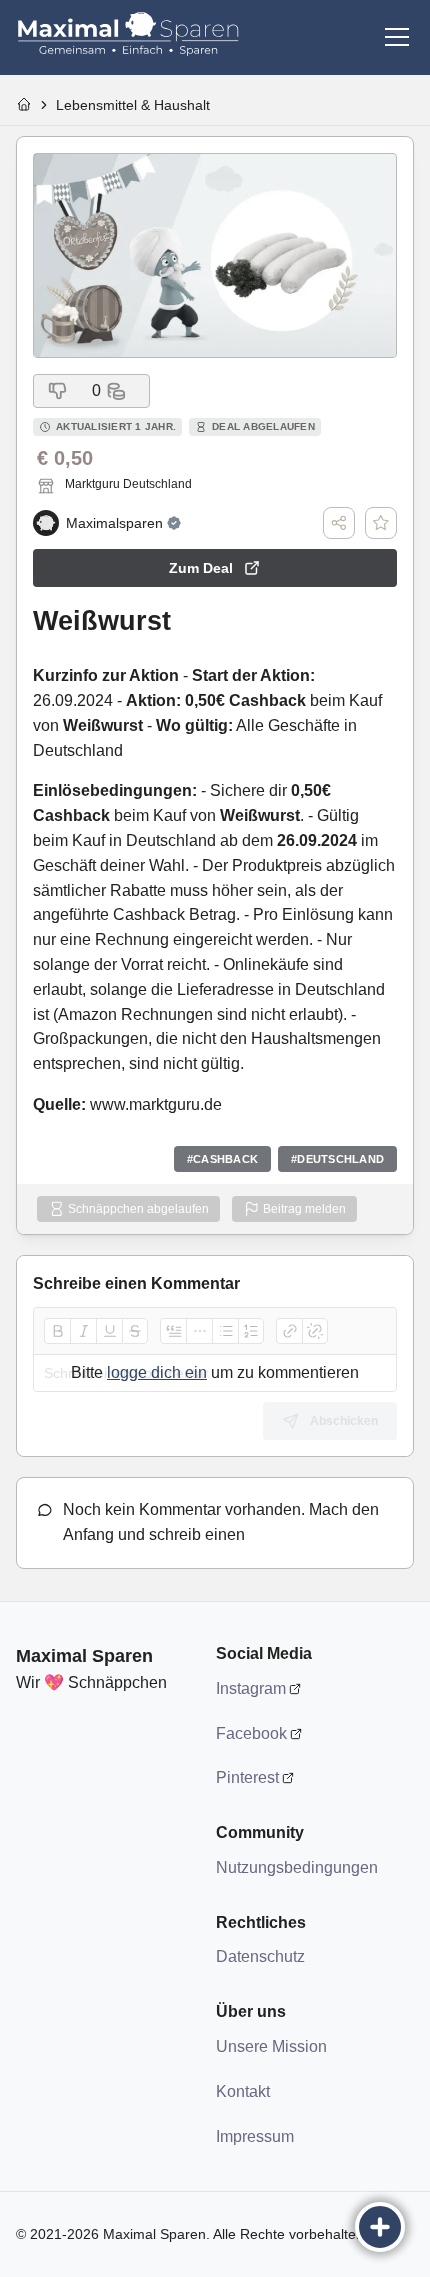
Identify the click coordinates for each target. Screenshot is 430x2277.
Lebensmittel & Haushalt (133, 105)
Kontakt (243, 2091)
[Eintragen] (380, 2227)
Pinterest (247, 1777)
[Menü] (397, 37)
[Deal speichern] (381, 523)
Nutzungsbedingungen (296, 1867)
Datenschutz (260, 1956)
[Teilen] (339, 523)
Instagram (251, 1688)
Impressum (255, 2136)
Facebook (251, 1733)
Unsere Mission (271, 2046)
